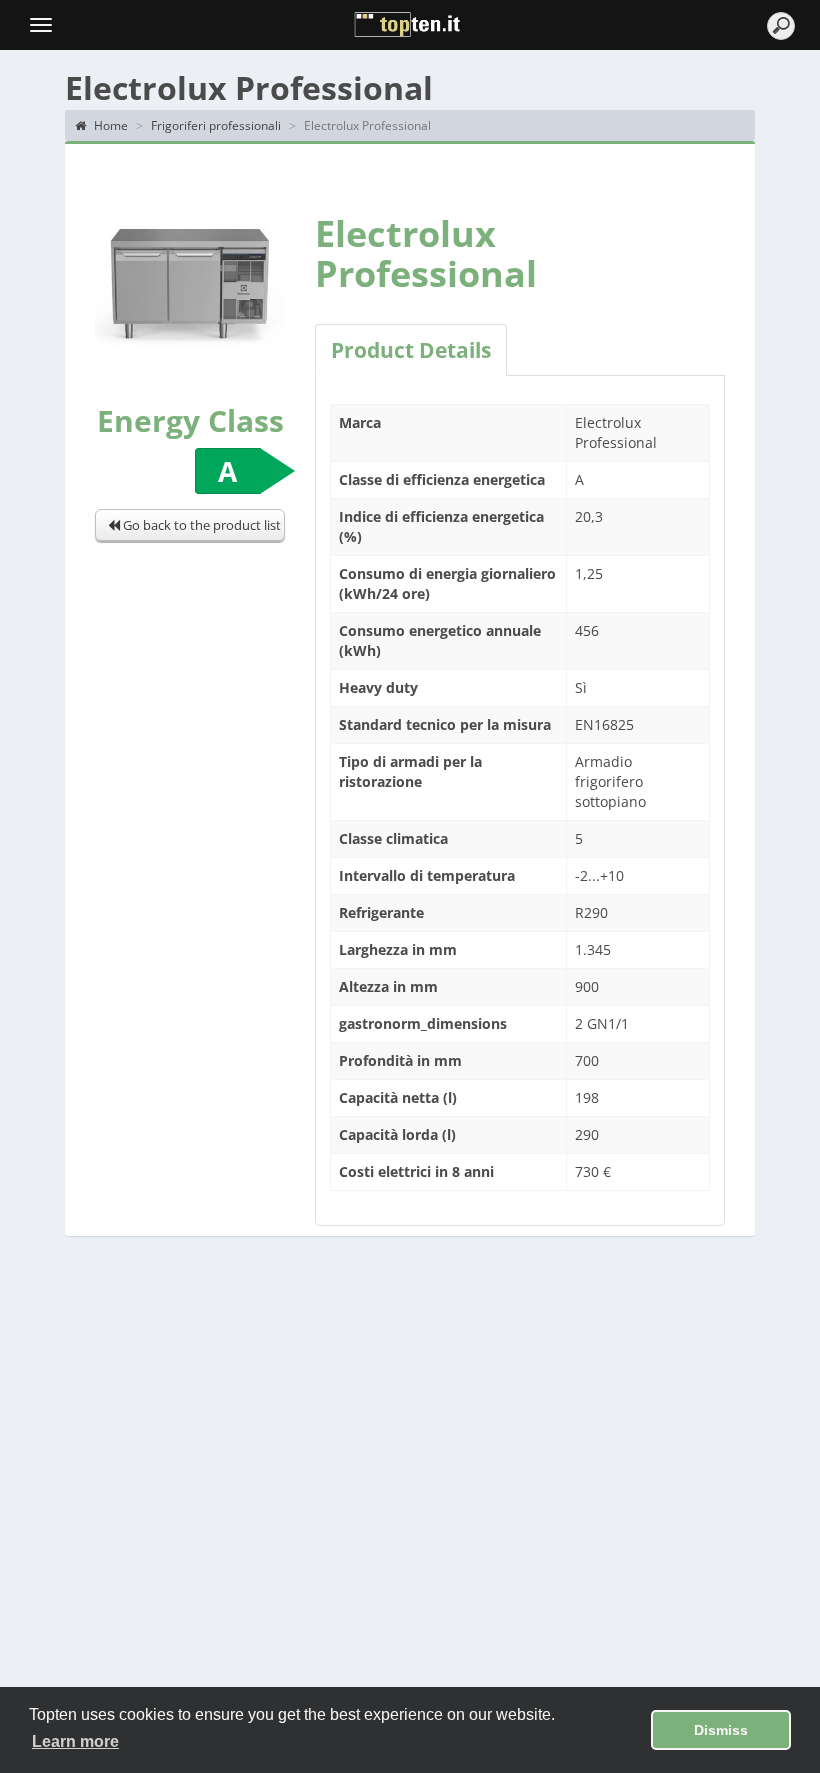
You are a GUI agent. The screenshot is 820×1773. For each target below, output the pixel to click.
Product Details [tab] (411, 350)
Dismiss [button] (721, 1730)
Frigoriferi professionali (216, 125)
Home (109, 125)
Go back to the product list (200, 525)
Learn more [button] (75, 1741)
